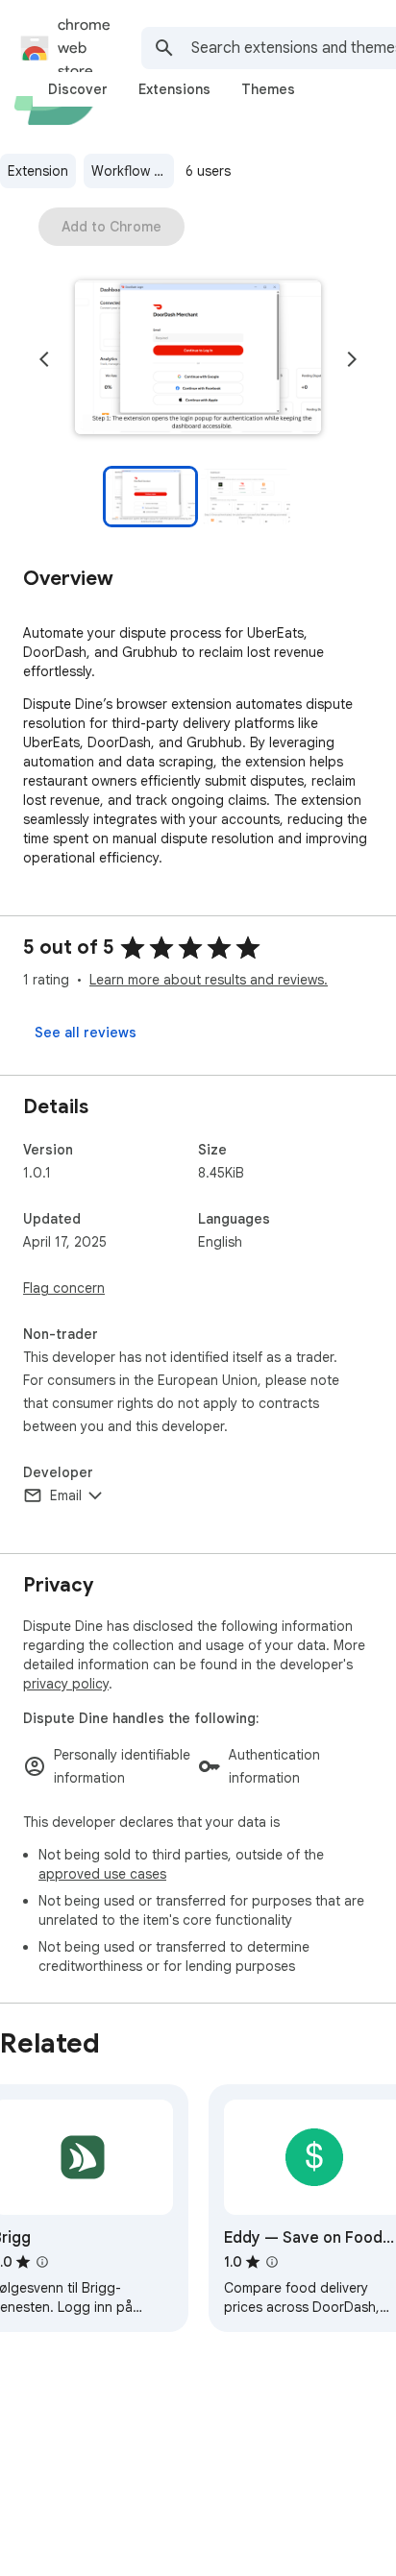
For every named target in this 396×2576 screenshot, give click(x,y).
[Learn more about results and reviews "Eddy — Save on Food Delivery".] (272, 2262)
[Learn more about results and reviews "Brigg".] (42, 2262)
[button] (198, 359)
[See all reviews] (86, 1033)
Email (66, 1495)
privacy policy (66, 1684)
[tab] (78, 89)
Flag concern (64, 1288)
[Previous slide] (44, 359)
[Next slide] (352, 359)
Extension (38, 171)
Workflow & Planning (133, 171)
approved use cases (102, 1874)
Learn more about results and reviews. (209, 980)
